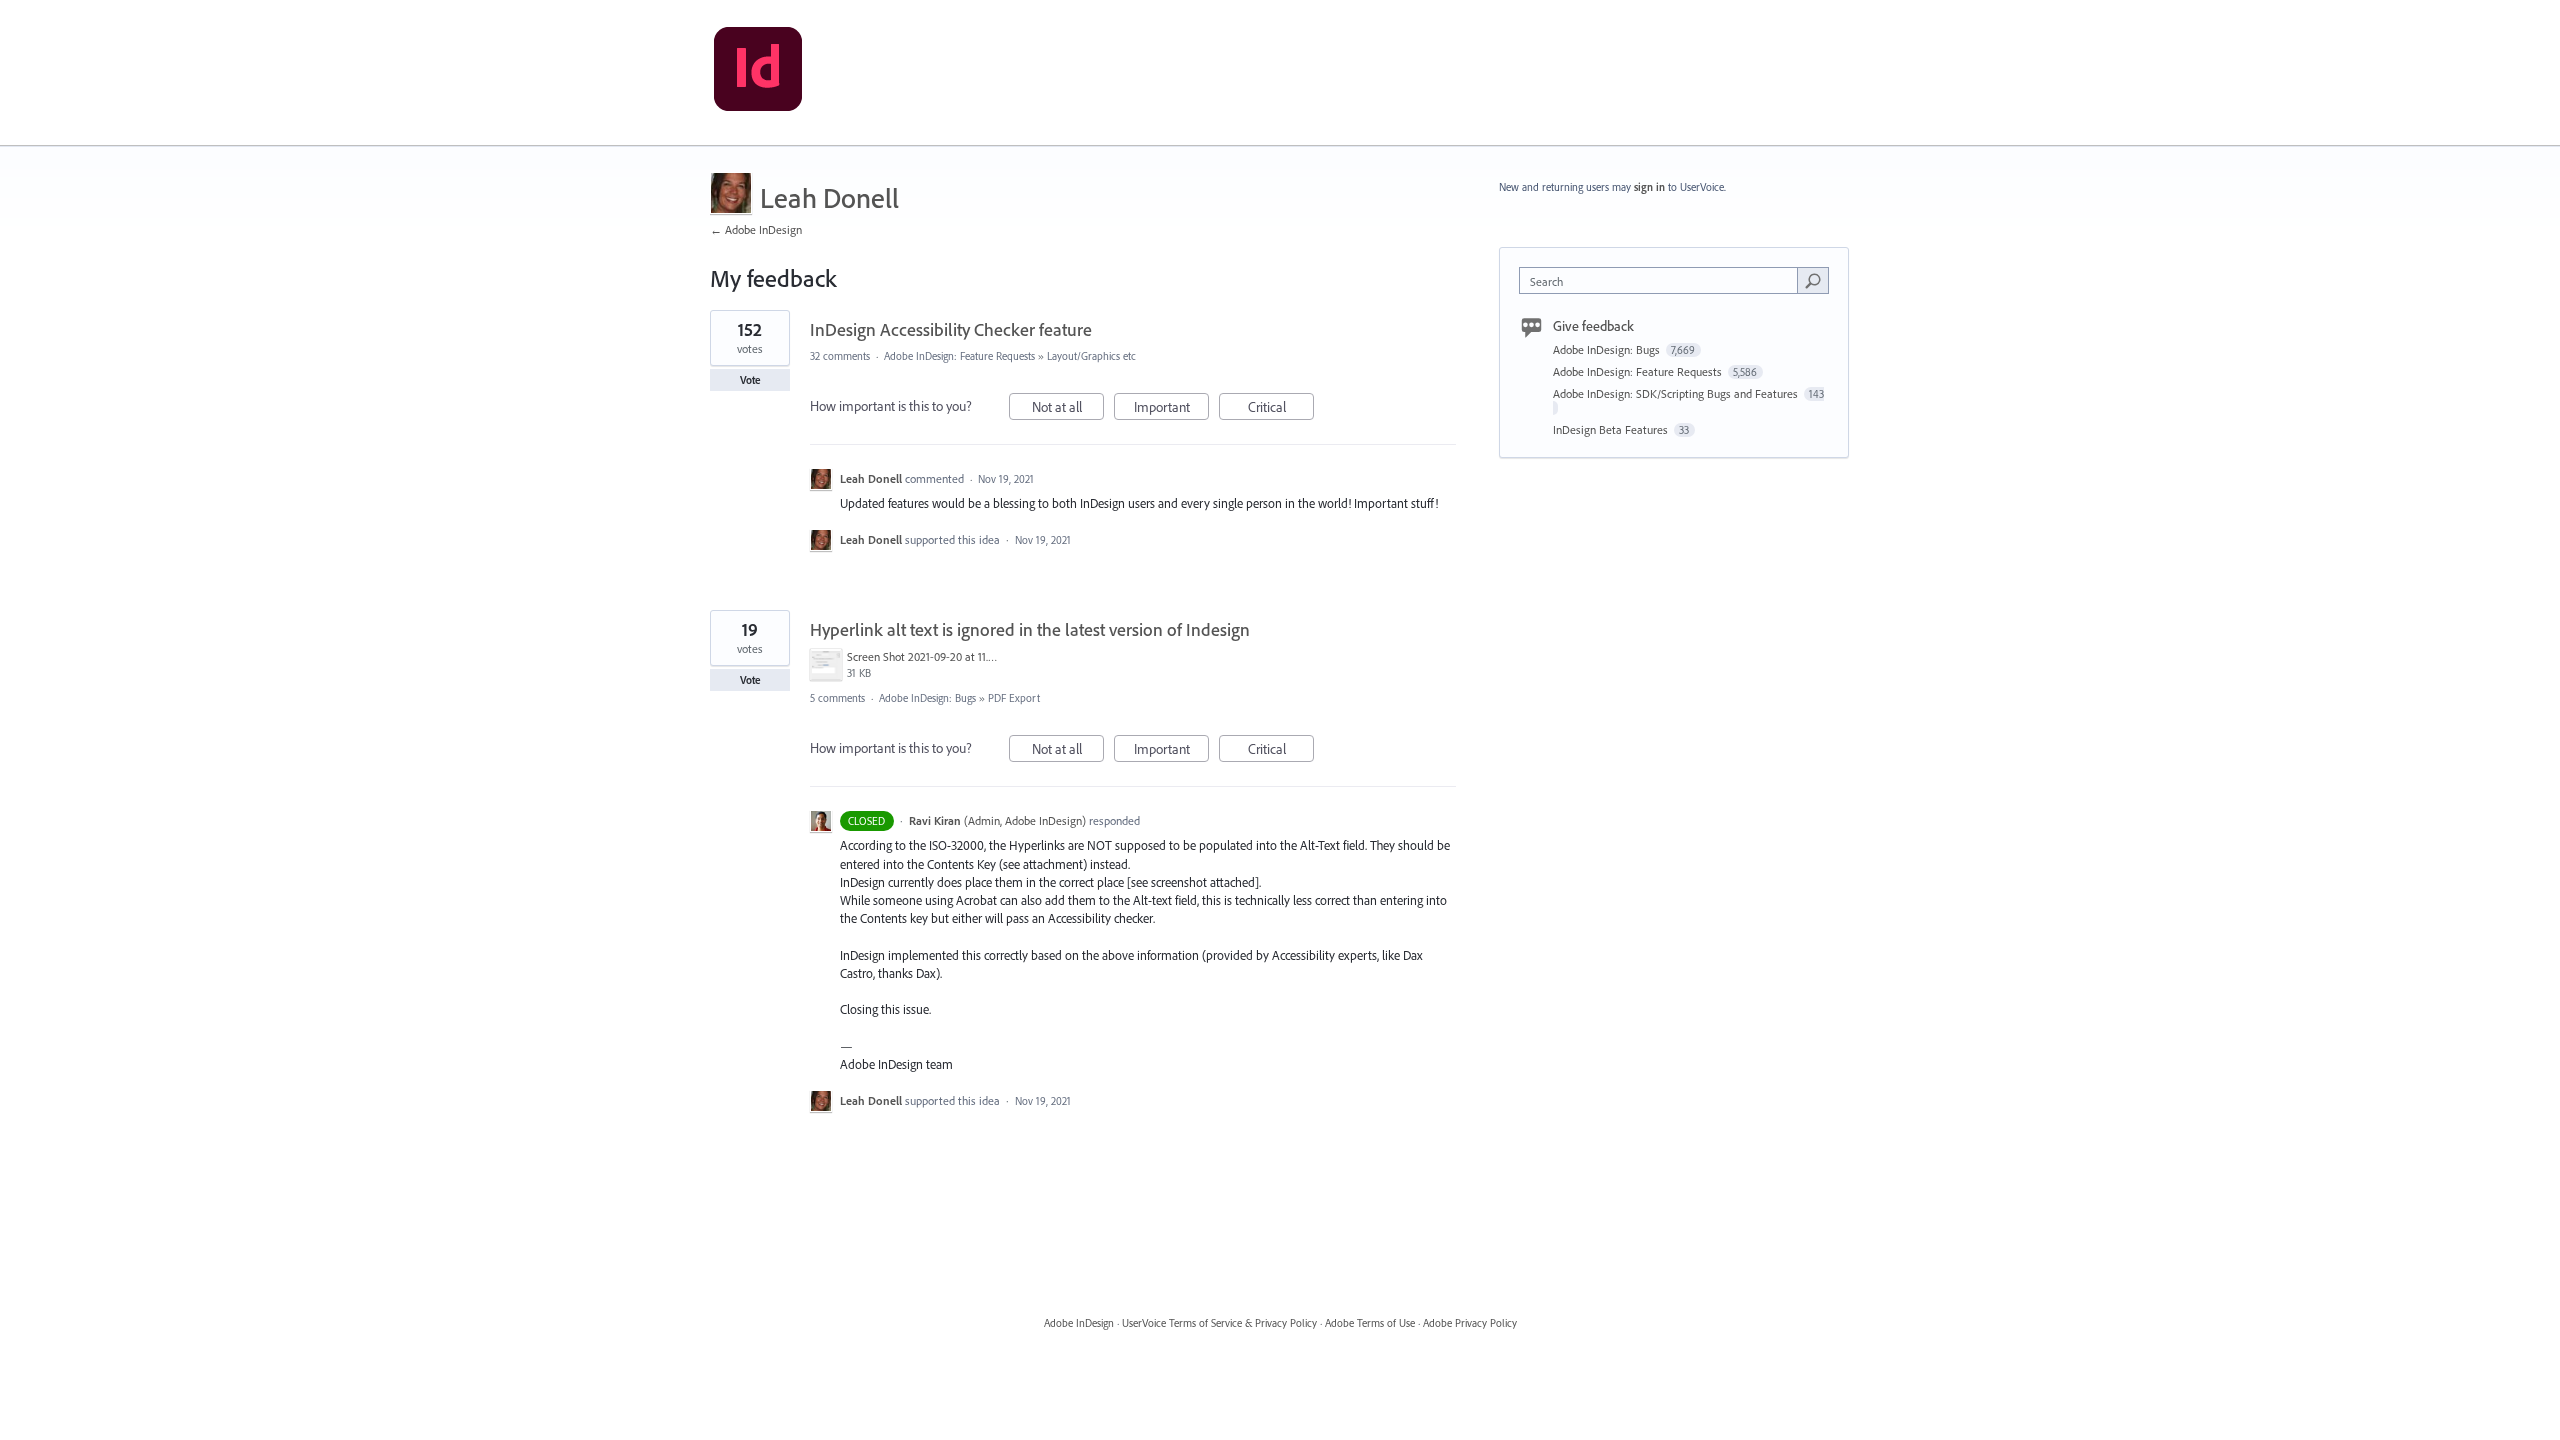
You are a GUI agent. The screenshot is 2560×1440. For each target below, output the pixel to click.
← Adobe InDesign (756, 229)
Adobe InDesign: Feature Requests (959, 356)
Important (1171, 409)
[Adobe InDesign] (758, 73)
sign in (1649, 187)
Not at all (1068, 409)
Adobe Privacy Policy (1470, 1323)
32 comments (840, 356)
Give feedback (1593, 326)
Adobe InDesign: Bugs (927, 698)
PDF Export (1014, 698)
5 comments (837, 698)
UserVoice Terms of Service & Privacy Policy (1219, 1323)
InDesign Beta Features (1612, 429)
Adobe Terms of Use (1370, 1323)
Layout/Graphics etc (1091, 356)
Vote (750, 380)
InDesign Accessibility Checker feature (951, 329)
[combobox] (1663, 280)
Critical (1281, 409)
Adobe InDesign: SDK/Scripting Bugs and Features (1677, 393)
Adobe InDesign (1079, 1323)
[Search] (1813, 280)
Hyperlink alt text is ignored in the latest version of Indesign (1030, 629)
